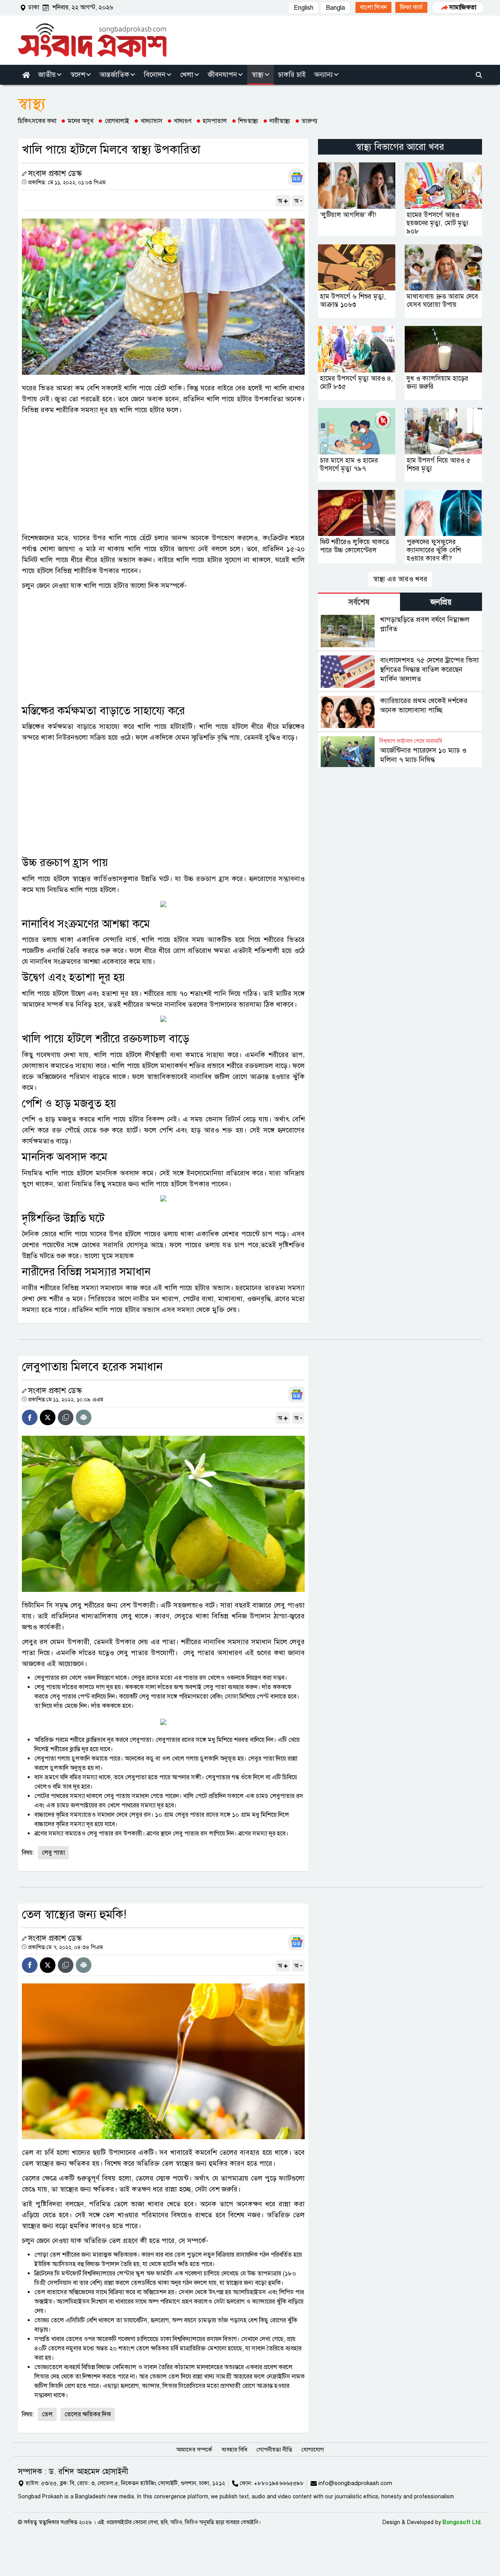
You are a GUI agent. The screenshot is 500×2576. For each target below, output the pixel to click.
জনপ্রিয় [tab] (441, 602)
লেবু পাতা (53, 1853)
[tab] (359, 602)
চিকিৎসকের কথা (37, 121)
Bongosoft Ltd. (462, 2522)
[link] (373, 7)
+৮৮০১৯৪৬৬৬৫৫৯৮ (279, 2483)
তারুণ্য (310, 121)
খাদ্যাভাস (152, 121)
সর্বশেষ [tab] (359, 602)
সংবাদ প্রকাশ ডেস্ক (55, 174)
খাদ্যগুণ (183, 121)
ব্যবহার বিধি (234, 2450)
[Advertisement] (163, 474)
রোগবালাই (117, 121)
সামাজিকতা (463, 7)
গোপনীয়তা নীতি (274, 2450)
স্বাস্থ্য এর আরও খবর (400, 579)
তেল (47, 2414)
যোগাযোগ (313, 2450)
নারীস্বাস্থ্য (280, 121)
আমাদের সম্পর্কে (194, 2450)
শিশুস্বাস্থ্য (248, 121)
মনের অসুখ (80, 121)
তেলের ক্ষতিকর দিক (88, 2414)
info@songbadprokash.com (355, 2483)
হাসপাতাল (215, 121)
